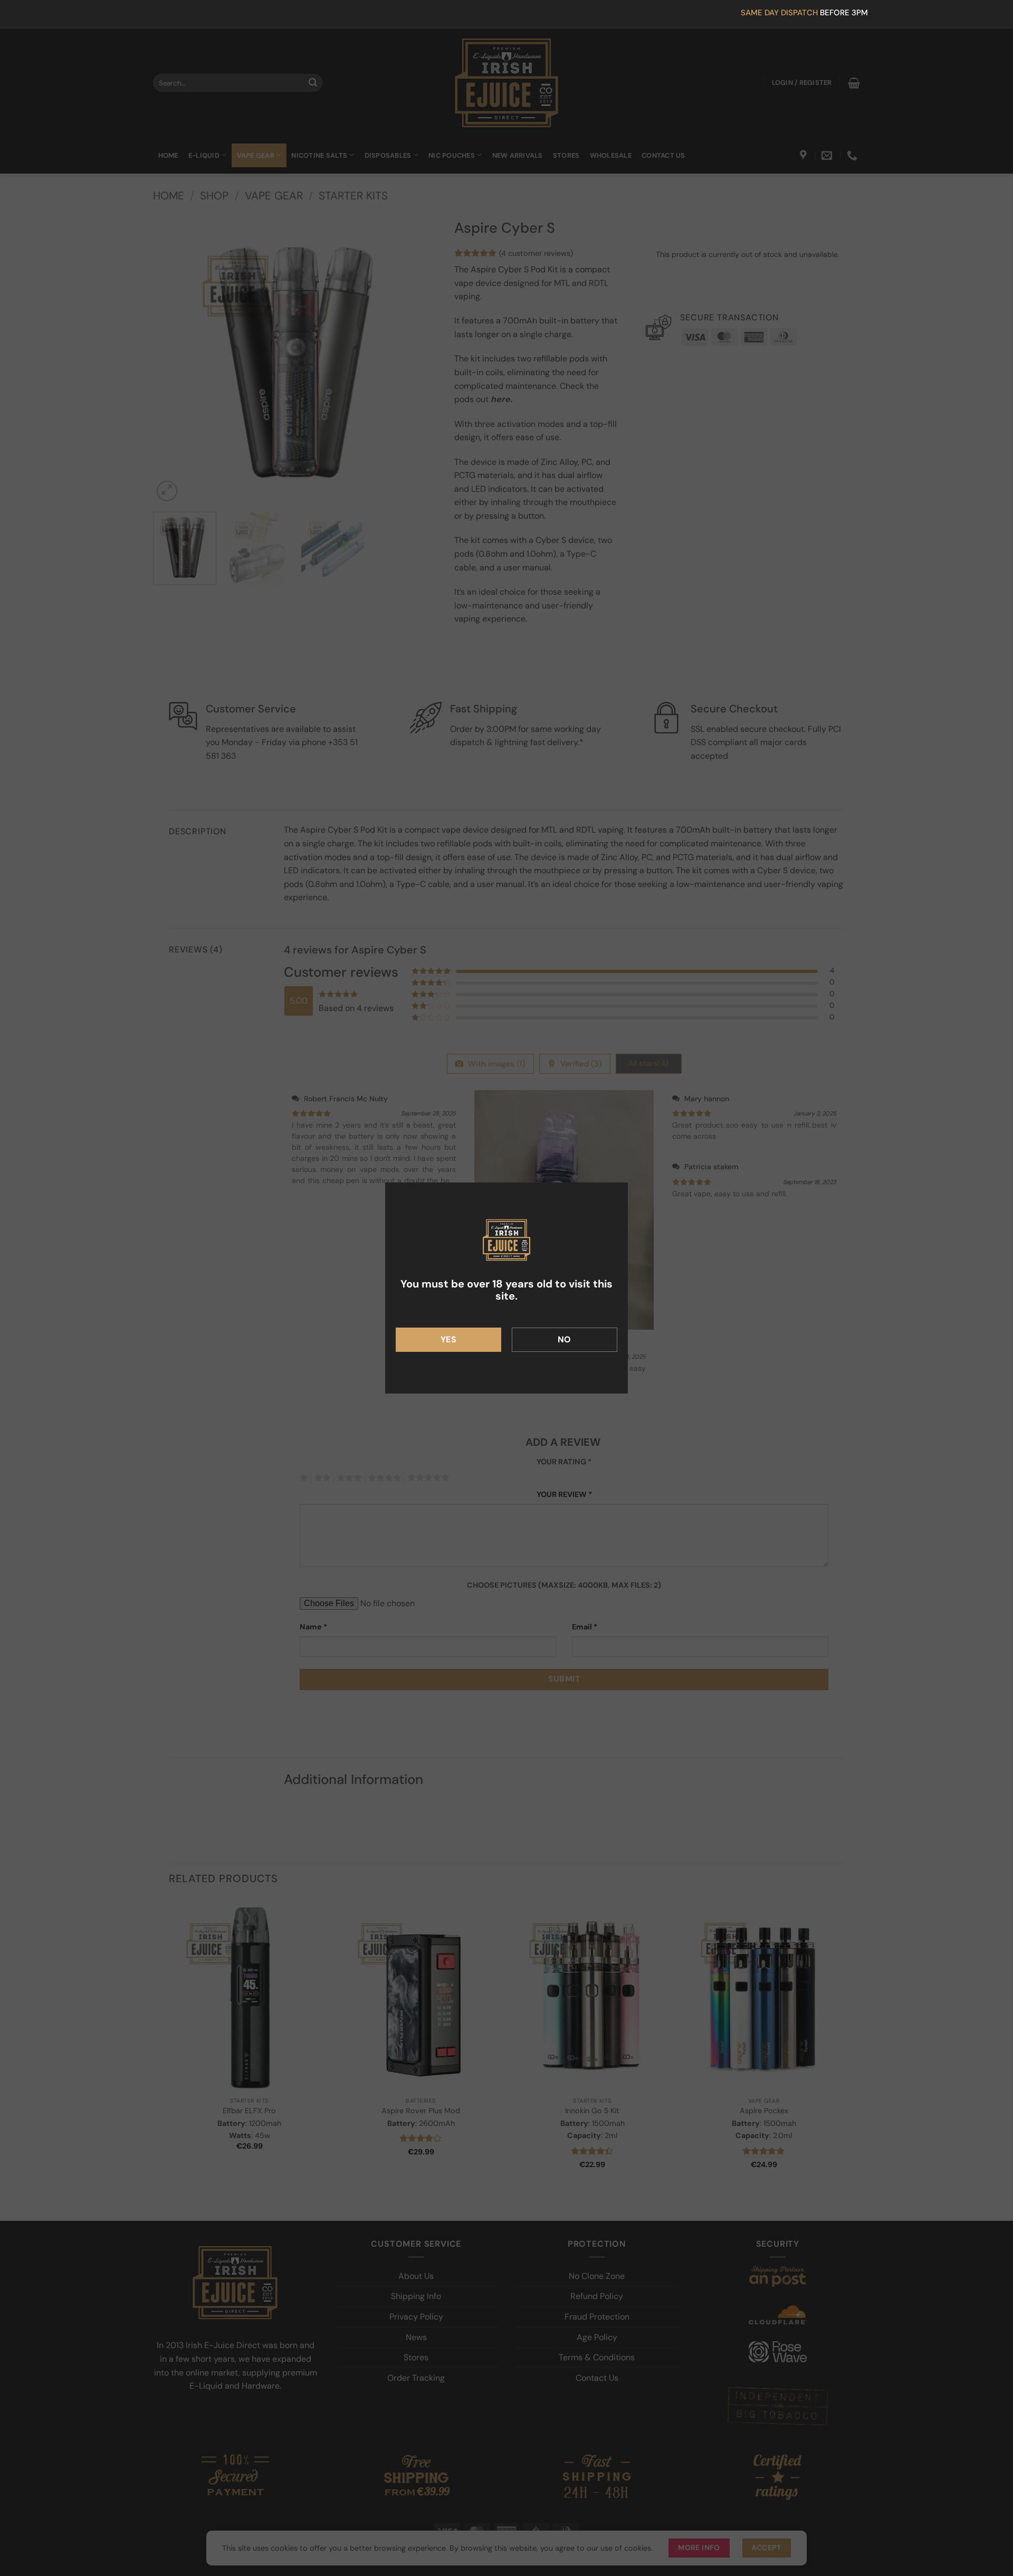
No (565, 1339)
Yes (448, 1339)
